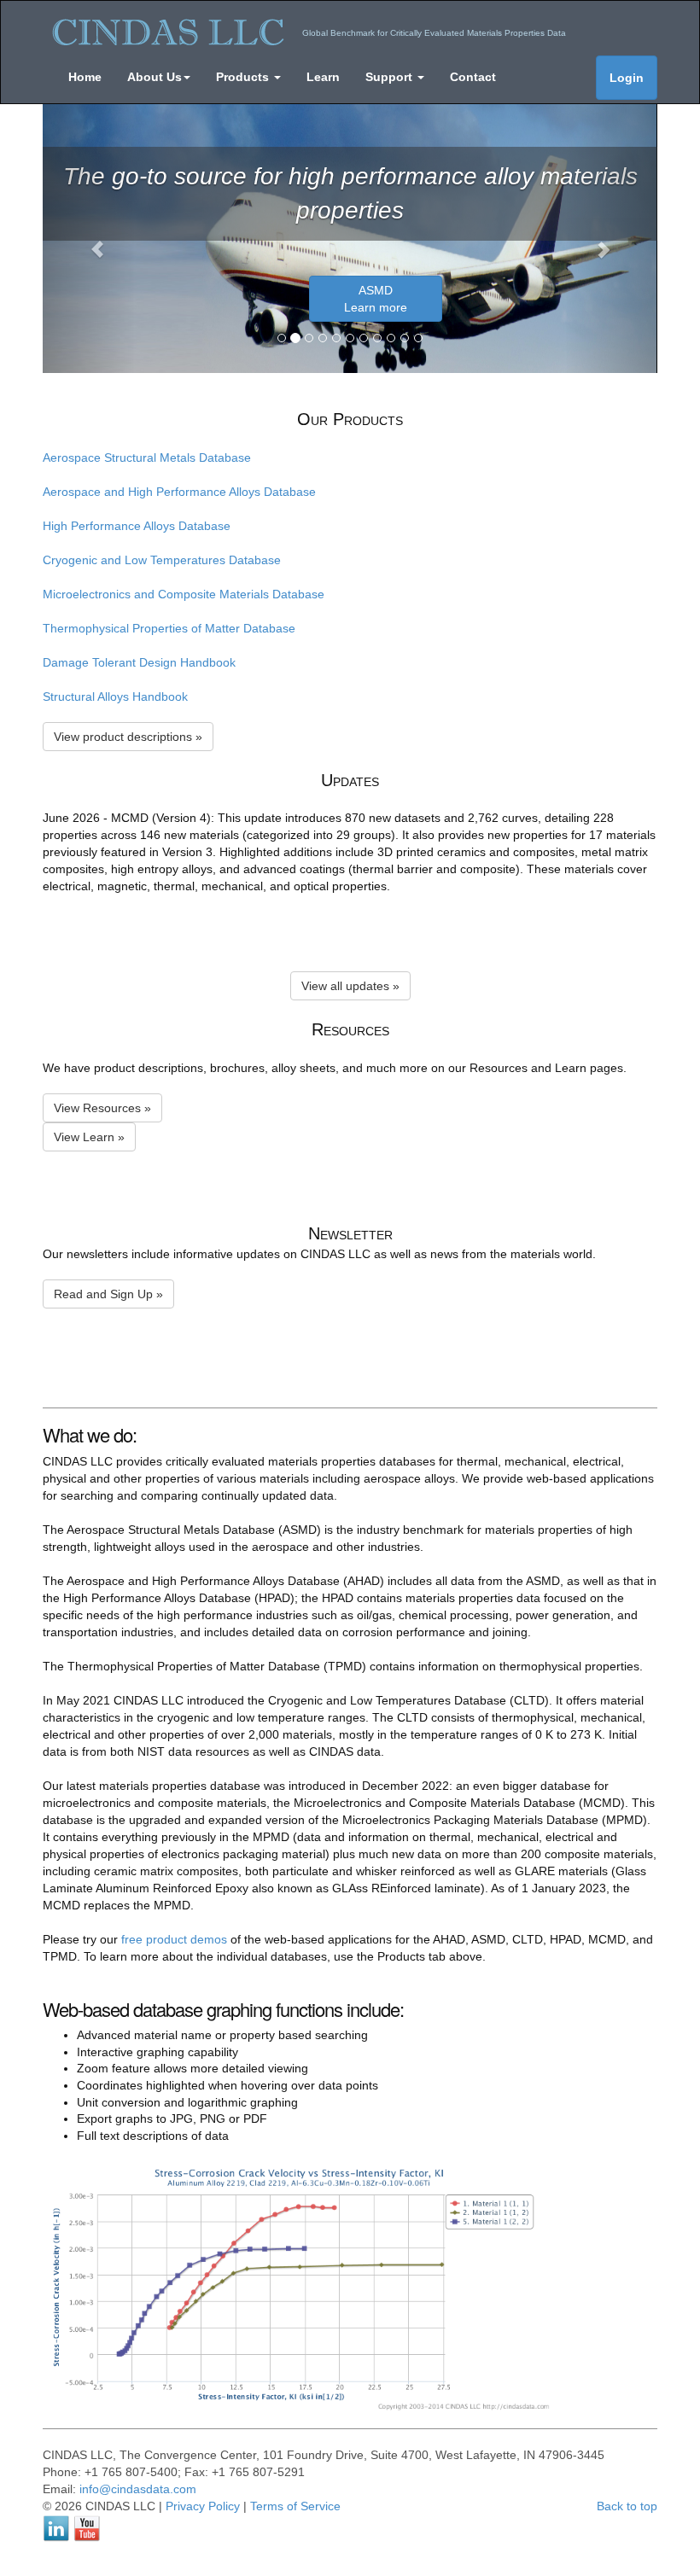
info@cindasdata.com (138, 2489)
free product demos (174, 1939)
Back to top (627, 2506)
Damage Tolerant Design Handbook (139, 662)
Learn (323, 77)
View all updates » (350, 986)
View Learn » (89, 1137)
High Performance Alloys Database (137, 526)
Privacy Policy (203, 2506)
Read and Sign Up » (108, 1294)
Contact (473, 77)
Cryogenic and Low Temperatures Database (162, 560)
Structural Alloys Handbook (115, 696)
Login (627, 78)
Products (244, 77)
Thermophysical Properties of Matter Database (169, 628)
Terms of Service (295, 2506)
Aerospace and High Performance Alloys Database (179, 492)
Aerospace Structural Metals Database (147, 458)
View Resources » (102, 1108)
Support (391, 77)
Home (85, 77)
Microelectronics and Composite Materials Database (184, 594)
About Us (155, 77)
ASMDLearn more (376, 299)
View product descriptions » (128, 737)
